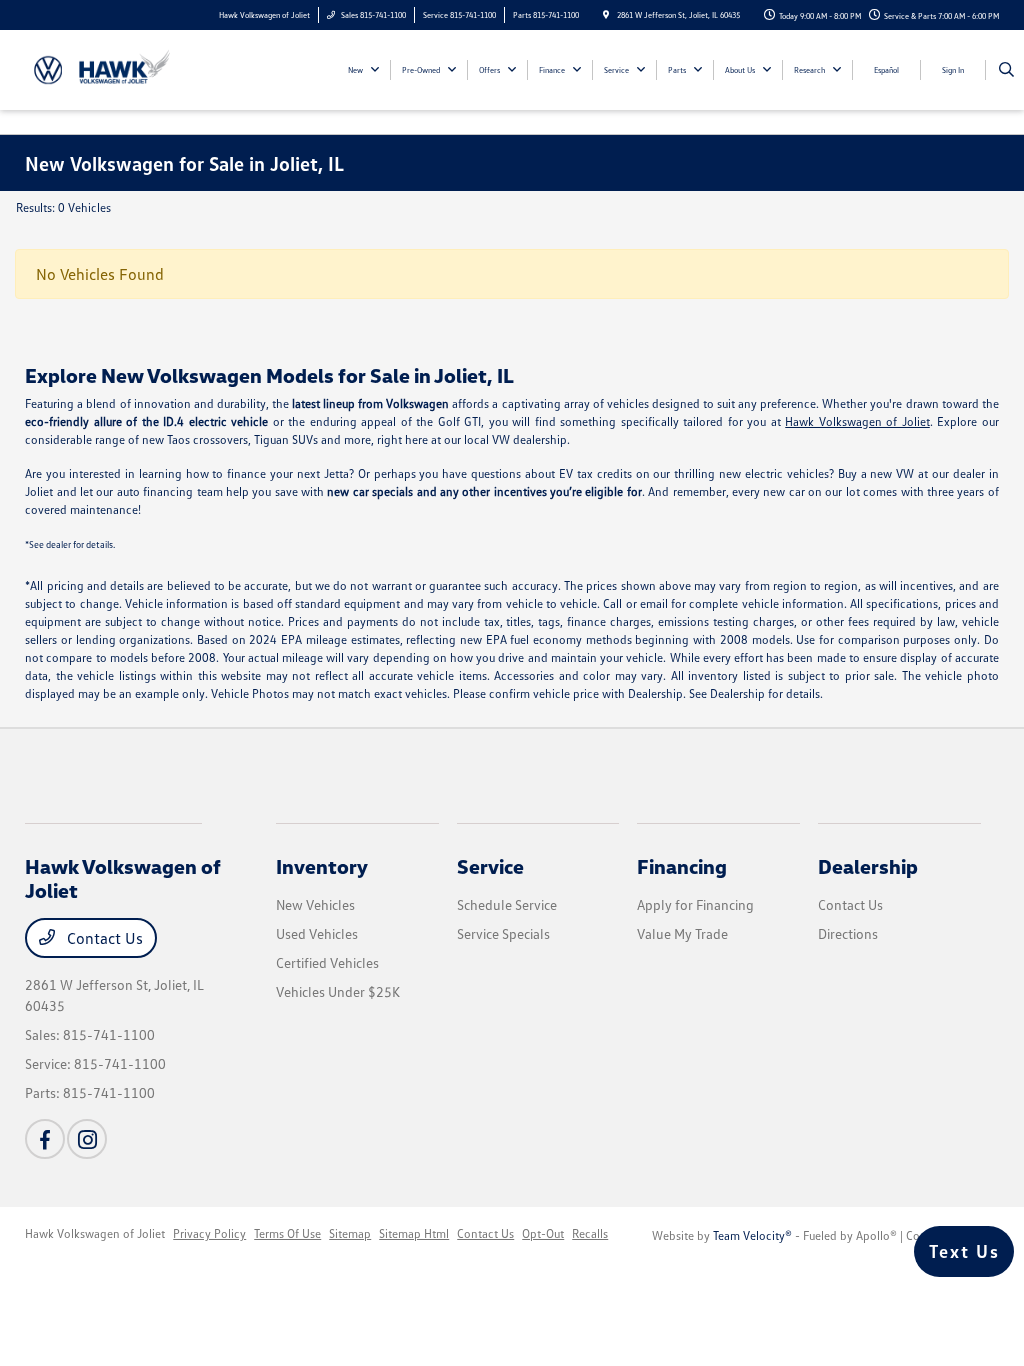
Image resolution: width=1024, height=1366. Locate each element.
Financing (682, 866)
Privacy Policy (209, 1233)
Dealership (868, 866)
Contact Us (103, 938)
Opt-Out (543, 1233)
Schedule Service (507, 904)
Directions (848, 933)
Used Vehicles (317, 933)
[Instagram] (87, 1139)
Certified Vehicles (327, 962)
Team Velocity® (752, 1235)
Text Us (964, 1251)
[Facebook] (45, 1139)
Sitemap (350, 1233)
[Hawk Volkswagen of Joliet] (115, 68)
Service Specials (503, 933)
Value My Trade (682, 933)
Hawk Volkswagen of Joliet (857, 421)
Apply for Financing (695, 904)
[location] (606, 15)
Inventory (322, 866)
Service (490, 866)
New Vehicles (315, 904)
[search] (1006, 70)
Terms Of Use (287, 1233)
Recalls (590, 1233)
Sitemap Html (414, 1233)
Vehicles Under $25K (338, 991)
